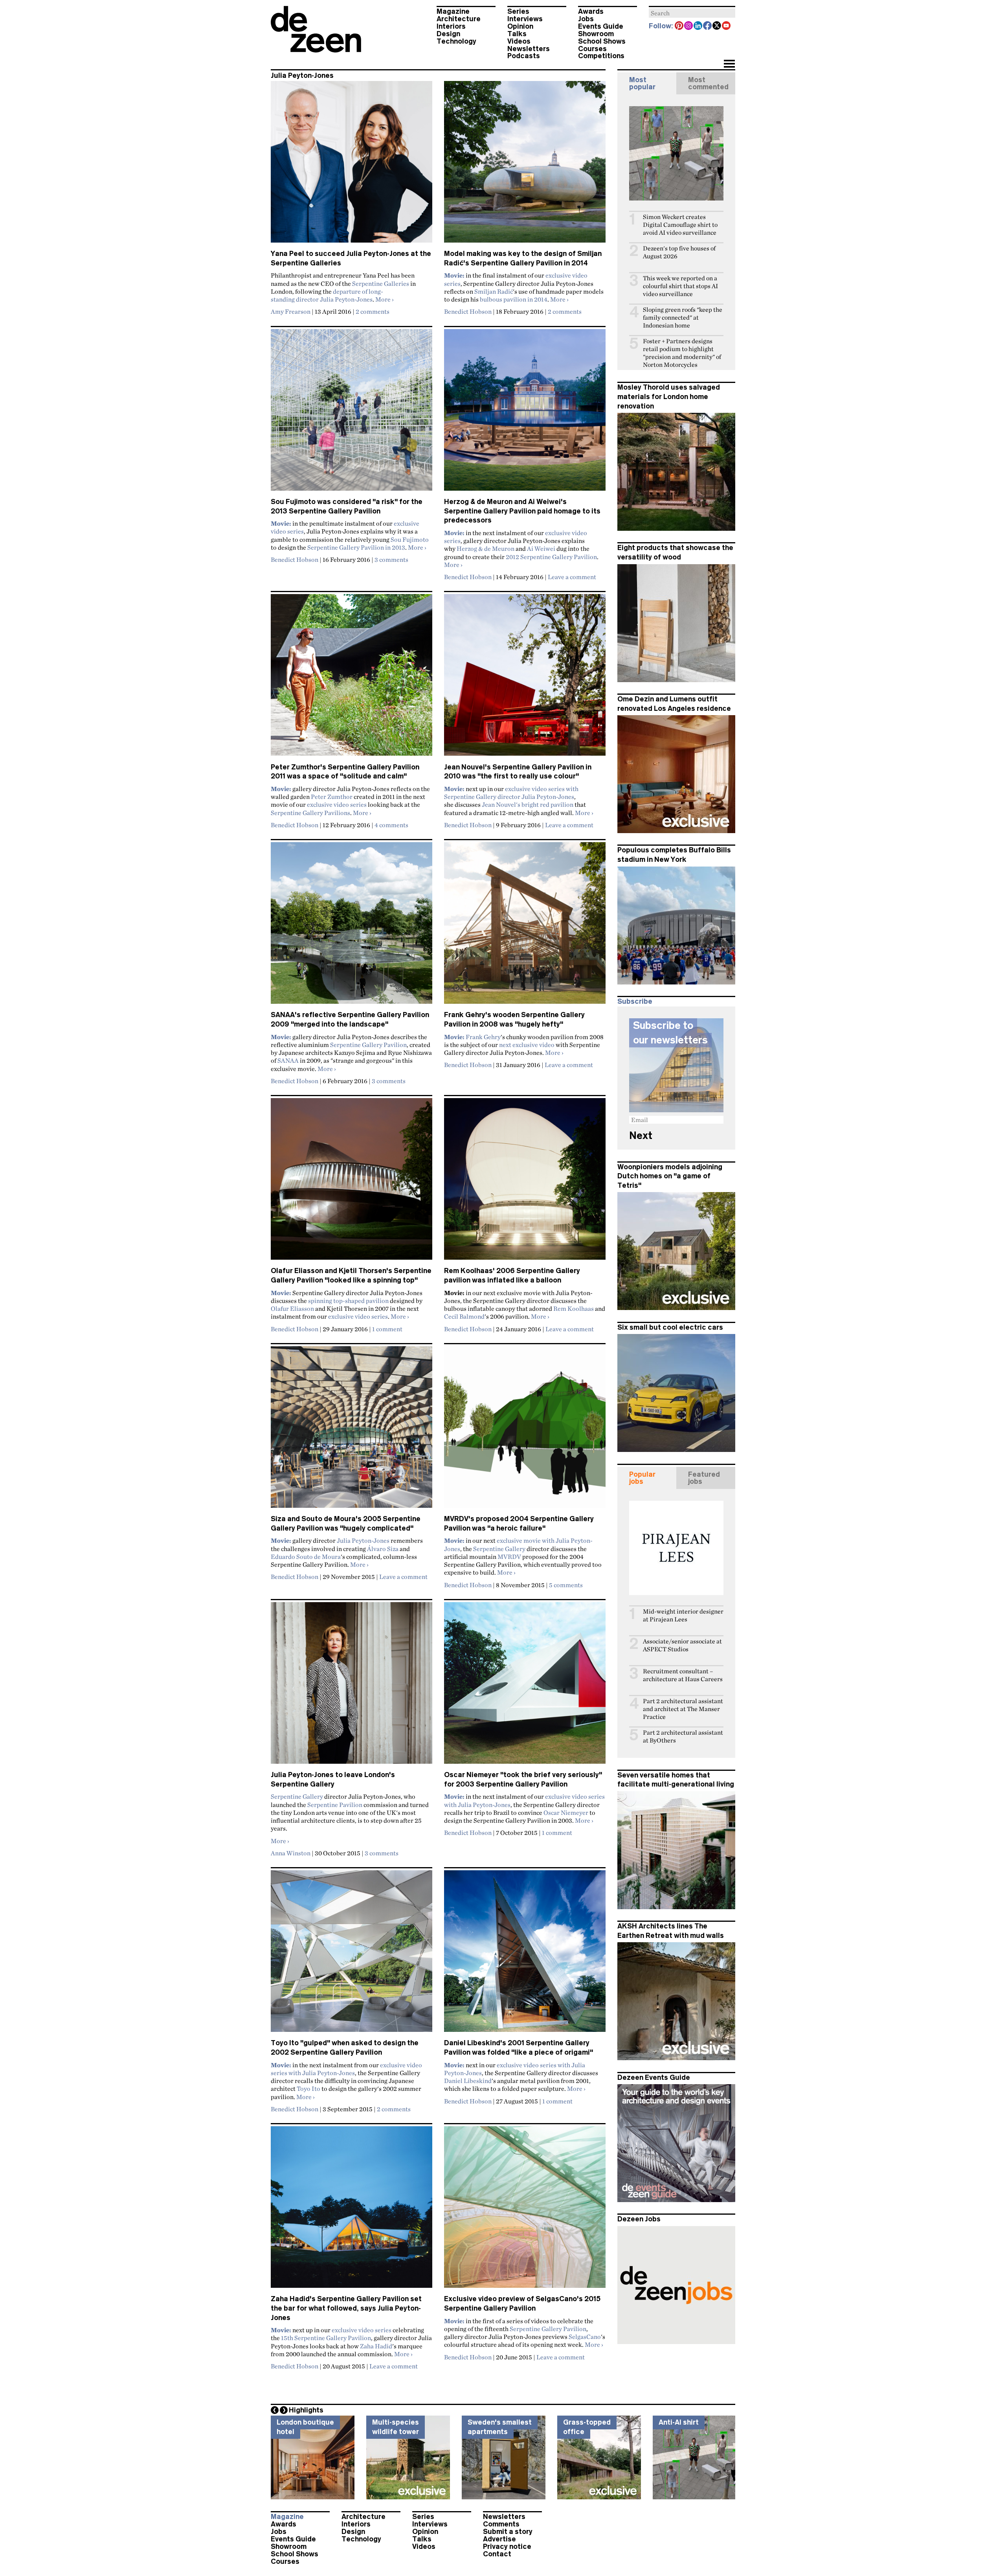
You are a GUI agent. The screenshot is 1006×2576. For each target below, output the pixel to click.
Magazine (453, 11)
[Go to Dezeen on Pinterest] (679, 26)
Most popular (642, 83)
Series (518, 11)
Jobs (586, 19)
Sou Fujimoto (410, 539)
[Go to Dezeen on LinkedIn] (698, 26)
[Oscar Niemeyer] (525, 1686)
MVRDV (509, 1557)
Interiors (451, 26)
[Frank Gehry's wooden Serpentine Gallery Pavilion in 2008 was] (525, 926)
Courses (592, 49)
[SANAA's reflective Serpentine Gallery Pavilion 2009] (352, 926)
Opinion (520, 26)
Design (448, 34)
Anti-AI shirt (679, 2422)
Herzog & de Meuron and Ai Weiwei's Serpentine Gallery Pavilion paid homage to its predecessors (522, 511)
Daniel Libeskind (468, 2081)
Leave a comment (572, 577)
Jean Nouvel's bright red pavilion (528, 804)
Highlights (306, 2410)
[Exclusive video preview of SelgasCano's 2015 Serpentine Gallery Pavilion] (525, 2210)
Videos (519, 41)
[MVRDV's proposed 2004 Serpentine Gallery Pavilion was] (525, 1430)
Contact (497, 2554)
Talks (517, 34)
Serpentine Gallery (499, 1549)
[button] (729, 64)
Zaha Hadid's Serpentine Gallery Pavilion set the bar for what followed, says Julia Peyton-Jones (346, 2308)
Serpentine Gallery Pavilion (368, 1045)
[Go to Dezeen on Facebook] (708, 26)
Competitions (601, 56)
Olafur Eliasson (292, 1308)
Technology (456, 41)
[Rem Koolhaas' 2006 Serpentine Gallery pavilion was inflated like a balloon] (525, 1182)
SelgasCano (585, 2337)
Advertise (499, 2539)
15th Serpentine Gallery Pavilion (326, 2338)
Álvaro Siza (383, 1549)
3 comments (391, 559)
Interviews (525, 19)
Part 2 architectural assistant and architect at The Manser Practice (683, 1709)
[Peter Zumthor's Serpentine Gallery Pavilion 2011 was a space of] (352, 678)
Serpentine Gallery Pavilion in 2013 (356, 547)
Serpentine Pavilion (335, 1805)
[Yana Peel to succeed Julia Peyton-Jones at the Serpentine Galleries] (352, 165)
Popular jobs (642, 1478)
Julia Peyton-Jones (363, 1540)
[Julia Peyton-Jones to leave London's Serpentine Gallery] (352, 1686)
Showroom (596, 34)
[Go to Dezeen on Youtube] (727, 26)
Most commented (708, 83)
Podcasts (524, 56)
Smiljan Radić (494, 291)
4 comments (391, 825)
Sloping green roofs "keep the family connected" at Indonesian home (683, 317)
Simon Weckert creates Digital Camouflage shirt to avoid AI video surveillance (680, 225)
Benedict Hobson (468, 311)
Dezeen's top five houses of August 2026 (679, 252)
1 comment (387, 1329)
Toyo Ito (308, 2088)
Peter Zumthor (332, 797)
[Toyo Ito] (352, 1954)
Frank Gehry (483, 1037)
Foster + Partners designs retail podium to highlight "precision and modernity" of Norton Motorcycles (682, 353)
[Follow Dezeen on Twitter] (717, 26)
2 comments (373, 311)
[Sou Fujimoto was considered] (352, 413)
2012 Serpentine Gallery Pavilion (551, 557)
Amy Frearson (291, 311)
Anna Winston (291, 1853)
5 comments (566, 1585)
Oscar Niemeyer (566, 1812)
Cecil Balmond (464, 1316)
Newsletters (529, 49)
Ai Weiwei (541, 548)
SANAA (288, 1060)
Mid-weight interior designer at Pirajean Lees (683, 1615)
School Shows (602, 41)
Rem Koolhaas (574, 1308)
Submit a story (508, 2532)
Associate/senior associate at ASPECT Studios (682, 1645)
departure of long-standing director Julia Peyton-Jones (327, 295)
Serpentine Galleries (381, 283)
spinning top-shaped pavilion (348, 1301)
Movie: (281, 523)
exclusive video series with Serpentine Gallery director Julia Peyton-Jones (511, 793)
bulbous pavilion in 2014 (514, 299)
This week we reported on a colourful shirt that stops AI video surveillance (680, 286)
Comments (501, 2524)
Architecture (459, 19)
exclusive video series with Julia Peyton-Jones (346, 2069)
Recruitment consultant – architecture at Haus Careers (683, 1675)
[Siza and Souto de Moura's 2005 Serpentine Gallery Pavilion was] (352, 1430)
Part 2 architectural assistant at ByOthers (683, 1736)
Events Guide (601, 26)
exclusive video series (337, 804)
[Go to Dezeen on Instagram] (689, 26)
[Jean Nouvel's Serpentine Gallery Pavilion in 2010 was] (525, 678)
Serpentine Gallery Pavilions (310, 813)
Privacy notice (507, 2547)
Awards (591, 11)
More (385, 299)
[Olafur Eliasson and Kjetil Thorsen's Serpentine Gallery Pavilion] (352, 1182)
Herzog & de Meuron (486, 548)
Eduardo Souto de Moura (306, 1557)
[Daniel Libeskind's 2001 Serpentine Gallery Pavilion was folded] (525, 1954)
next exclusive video (527, 1045)
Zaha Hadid (376, 2346)
